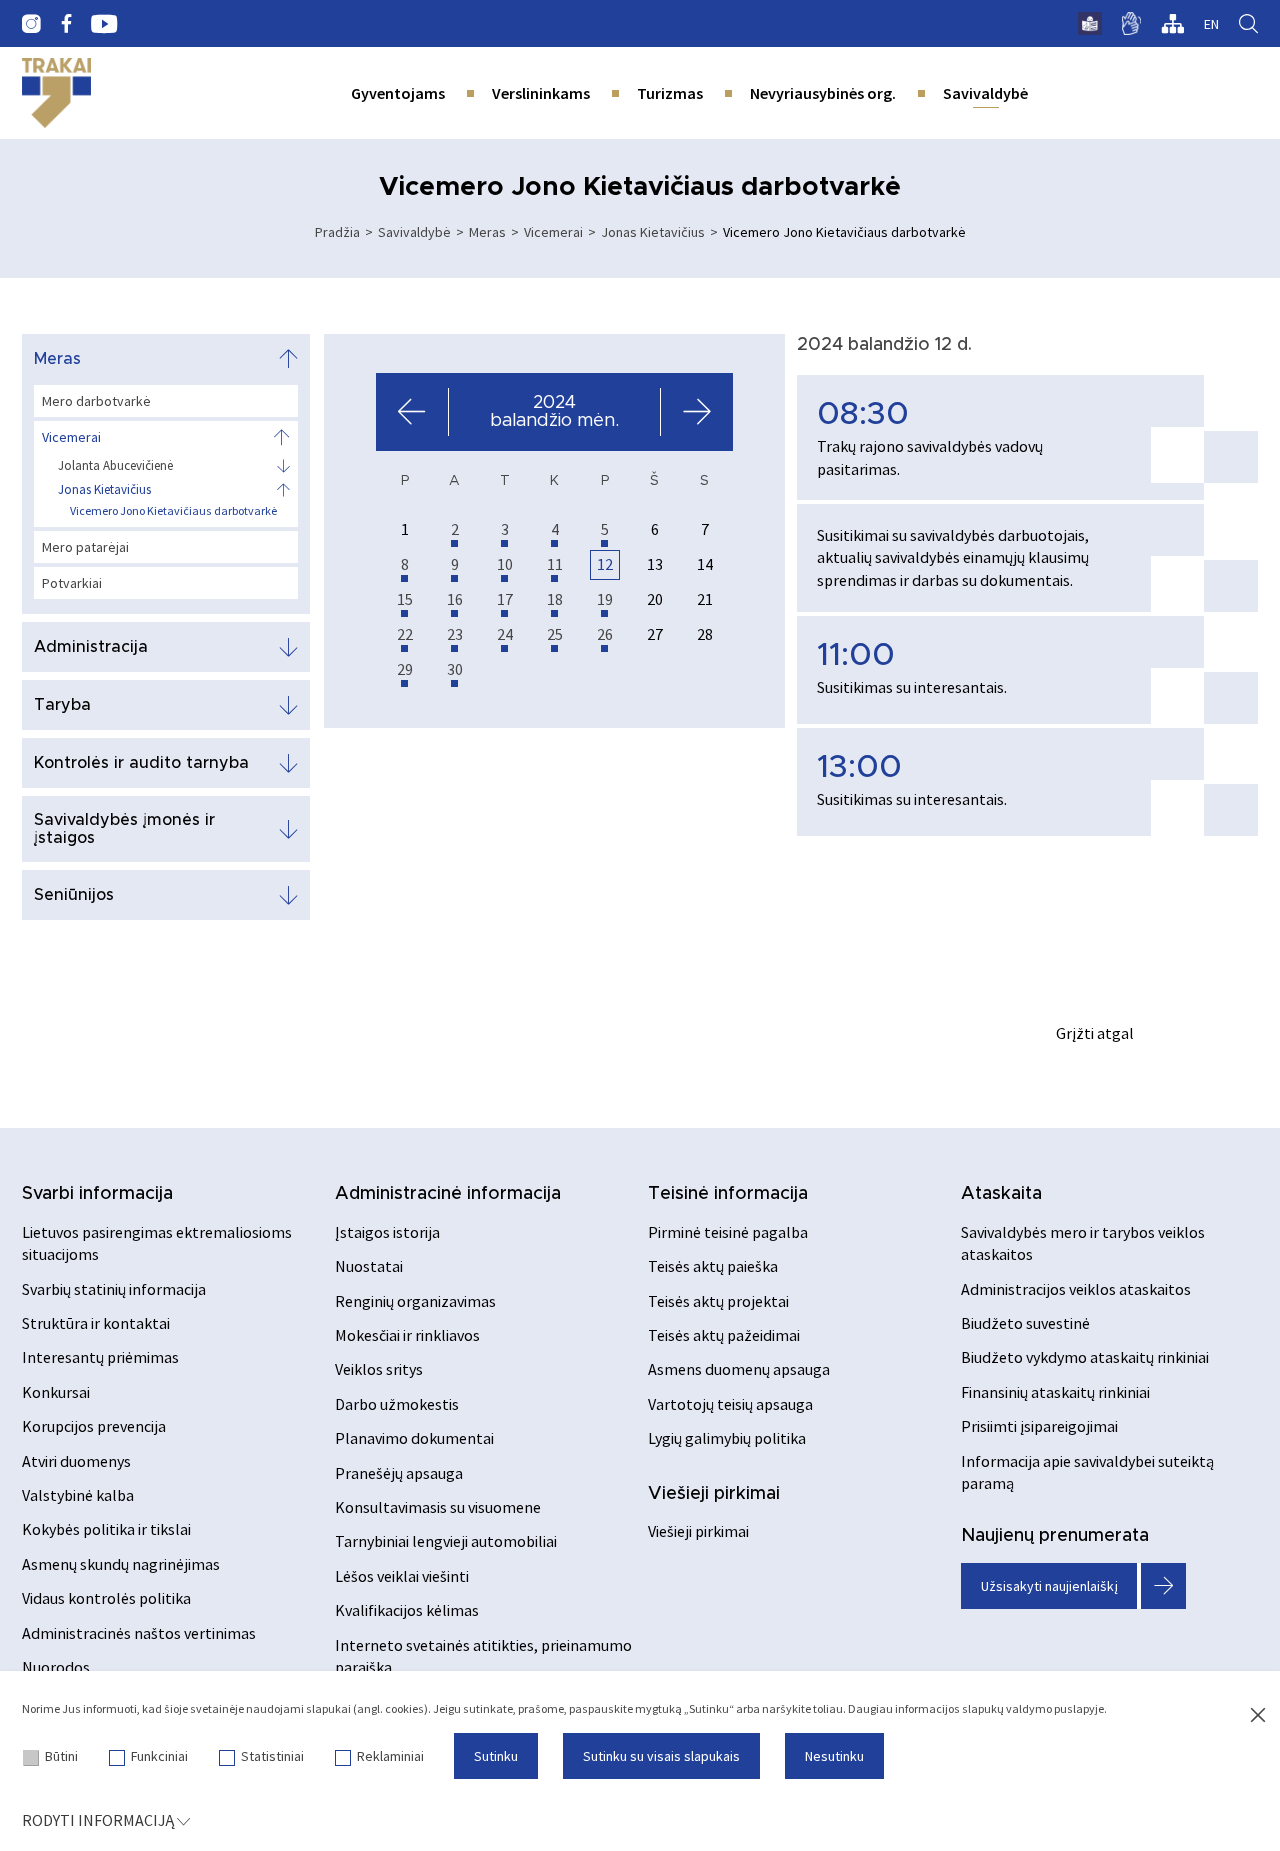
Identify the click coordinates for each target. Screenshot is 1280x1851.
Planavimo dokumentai (414, 1438)
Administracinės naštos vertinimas (139, 1633)
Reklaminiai (390, 1756)
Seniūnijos (74, 895)
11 (555, 564)
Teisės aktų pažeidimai (724, 1335)
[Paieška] (1248, 24)
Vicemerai (553, 232)
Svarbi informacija (97, 1194)
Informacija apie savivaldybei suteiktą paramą (1087, 1472)
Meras (487, 232)
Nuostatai (369, 1266)
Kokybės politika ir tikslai (106, 1529)
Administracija (91, 647)
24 (505, 634)
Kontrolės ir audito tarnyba (141, 763)
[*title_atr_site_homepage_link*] (56, 93)
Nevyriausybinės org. (823, 93)
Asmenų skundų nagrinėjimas (121, 1564)
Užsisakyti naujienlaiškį (1049, 1586)
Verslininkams (541, 93)
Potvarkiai (72, 583)
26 (605, 634)
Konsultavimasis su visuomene (438, 1507)
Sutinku (496, 1756)
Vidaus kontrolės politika (106, 1598)
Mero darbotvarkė (96, 401)
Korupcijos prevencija (94, 1426)
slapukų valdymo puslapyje (1033, 1708)
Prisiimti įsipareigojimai (1039, 1426)
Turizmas (670, 93)
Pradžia (337, 232)
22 (405, 634)
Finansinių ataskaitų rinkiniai (1055, 1392)
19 (605, 599)
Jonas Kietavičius (653, 232)
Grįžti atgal (1095, 1033)
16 (455, 599)
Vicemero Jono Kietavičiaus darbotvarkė (173, 510)
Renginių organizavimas (415, 1301)
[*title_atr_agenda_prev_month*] (412, 412)
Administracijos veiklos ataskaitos (1076, 1289)
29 (405, 669)
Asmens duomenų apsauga (739, 1369)
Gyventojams (398, 93)
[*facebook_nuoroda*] (66, 24)
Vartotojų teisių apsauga (730, 1404)
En (1211, 24)
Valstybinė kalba (78, 1495)
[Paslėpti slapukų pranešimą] (1258, 1716)
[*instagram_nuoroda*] (31, 24)
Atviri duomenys (76, 1461)
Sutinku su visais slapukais (661, 1756)
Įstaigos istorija (387, 1232)
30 (455, 669)
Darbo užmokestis (397, 1404)
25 (555, 634)
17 (505, 599)
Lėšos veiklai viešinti (402, 1576)
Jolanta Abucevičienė (115, 466)
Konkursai (56, 1392)
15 (405, 599)
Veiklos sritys (379, 1369)
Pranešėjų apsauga (399, 1473)
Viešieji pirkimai (714, 1494)
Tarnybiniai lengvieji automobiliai (446, 1541)
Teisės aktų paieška (713, 1266)
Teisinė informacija (728, 1194)
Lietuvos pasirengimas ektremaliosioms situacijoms (157, 1243)
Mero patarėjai (85, 547)
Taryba (62, 705)
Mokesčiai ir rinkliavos (407, 1335)
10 (505, 564)
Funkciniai (159, 1756)
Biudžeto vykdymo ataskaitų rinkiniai (1085, 1357)
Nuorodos (56, 1667)
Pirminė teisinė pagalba (728, 1232)
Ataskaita (1001, 1194)
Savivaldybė (985, 93)
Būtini (61, 1756)
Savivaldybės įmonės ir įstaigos (124, 829)
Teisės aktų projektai (718, 1301)
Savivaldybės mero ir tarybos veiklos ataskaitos (1083, 1243)
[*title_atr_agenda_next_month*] (696, 412)
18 (555, 599)
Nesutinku (834, 1756)
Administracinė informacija (448, 1194)
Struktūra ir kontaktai (96, 1323)
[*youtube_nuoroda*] (104, 24)
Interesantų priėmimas (100, 1357)
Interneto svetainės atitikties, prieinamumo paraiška (483, 1656)
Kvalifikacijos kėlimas (407, 1610)
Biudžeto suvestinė (1025, 1323)
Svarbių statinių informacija (114, 1289)
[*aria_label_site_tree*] (1172, 24)
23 (455, 634)
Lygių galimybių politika (727, 1438)
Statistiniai (272, 1756)
